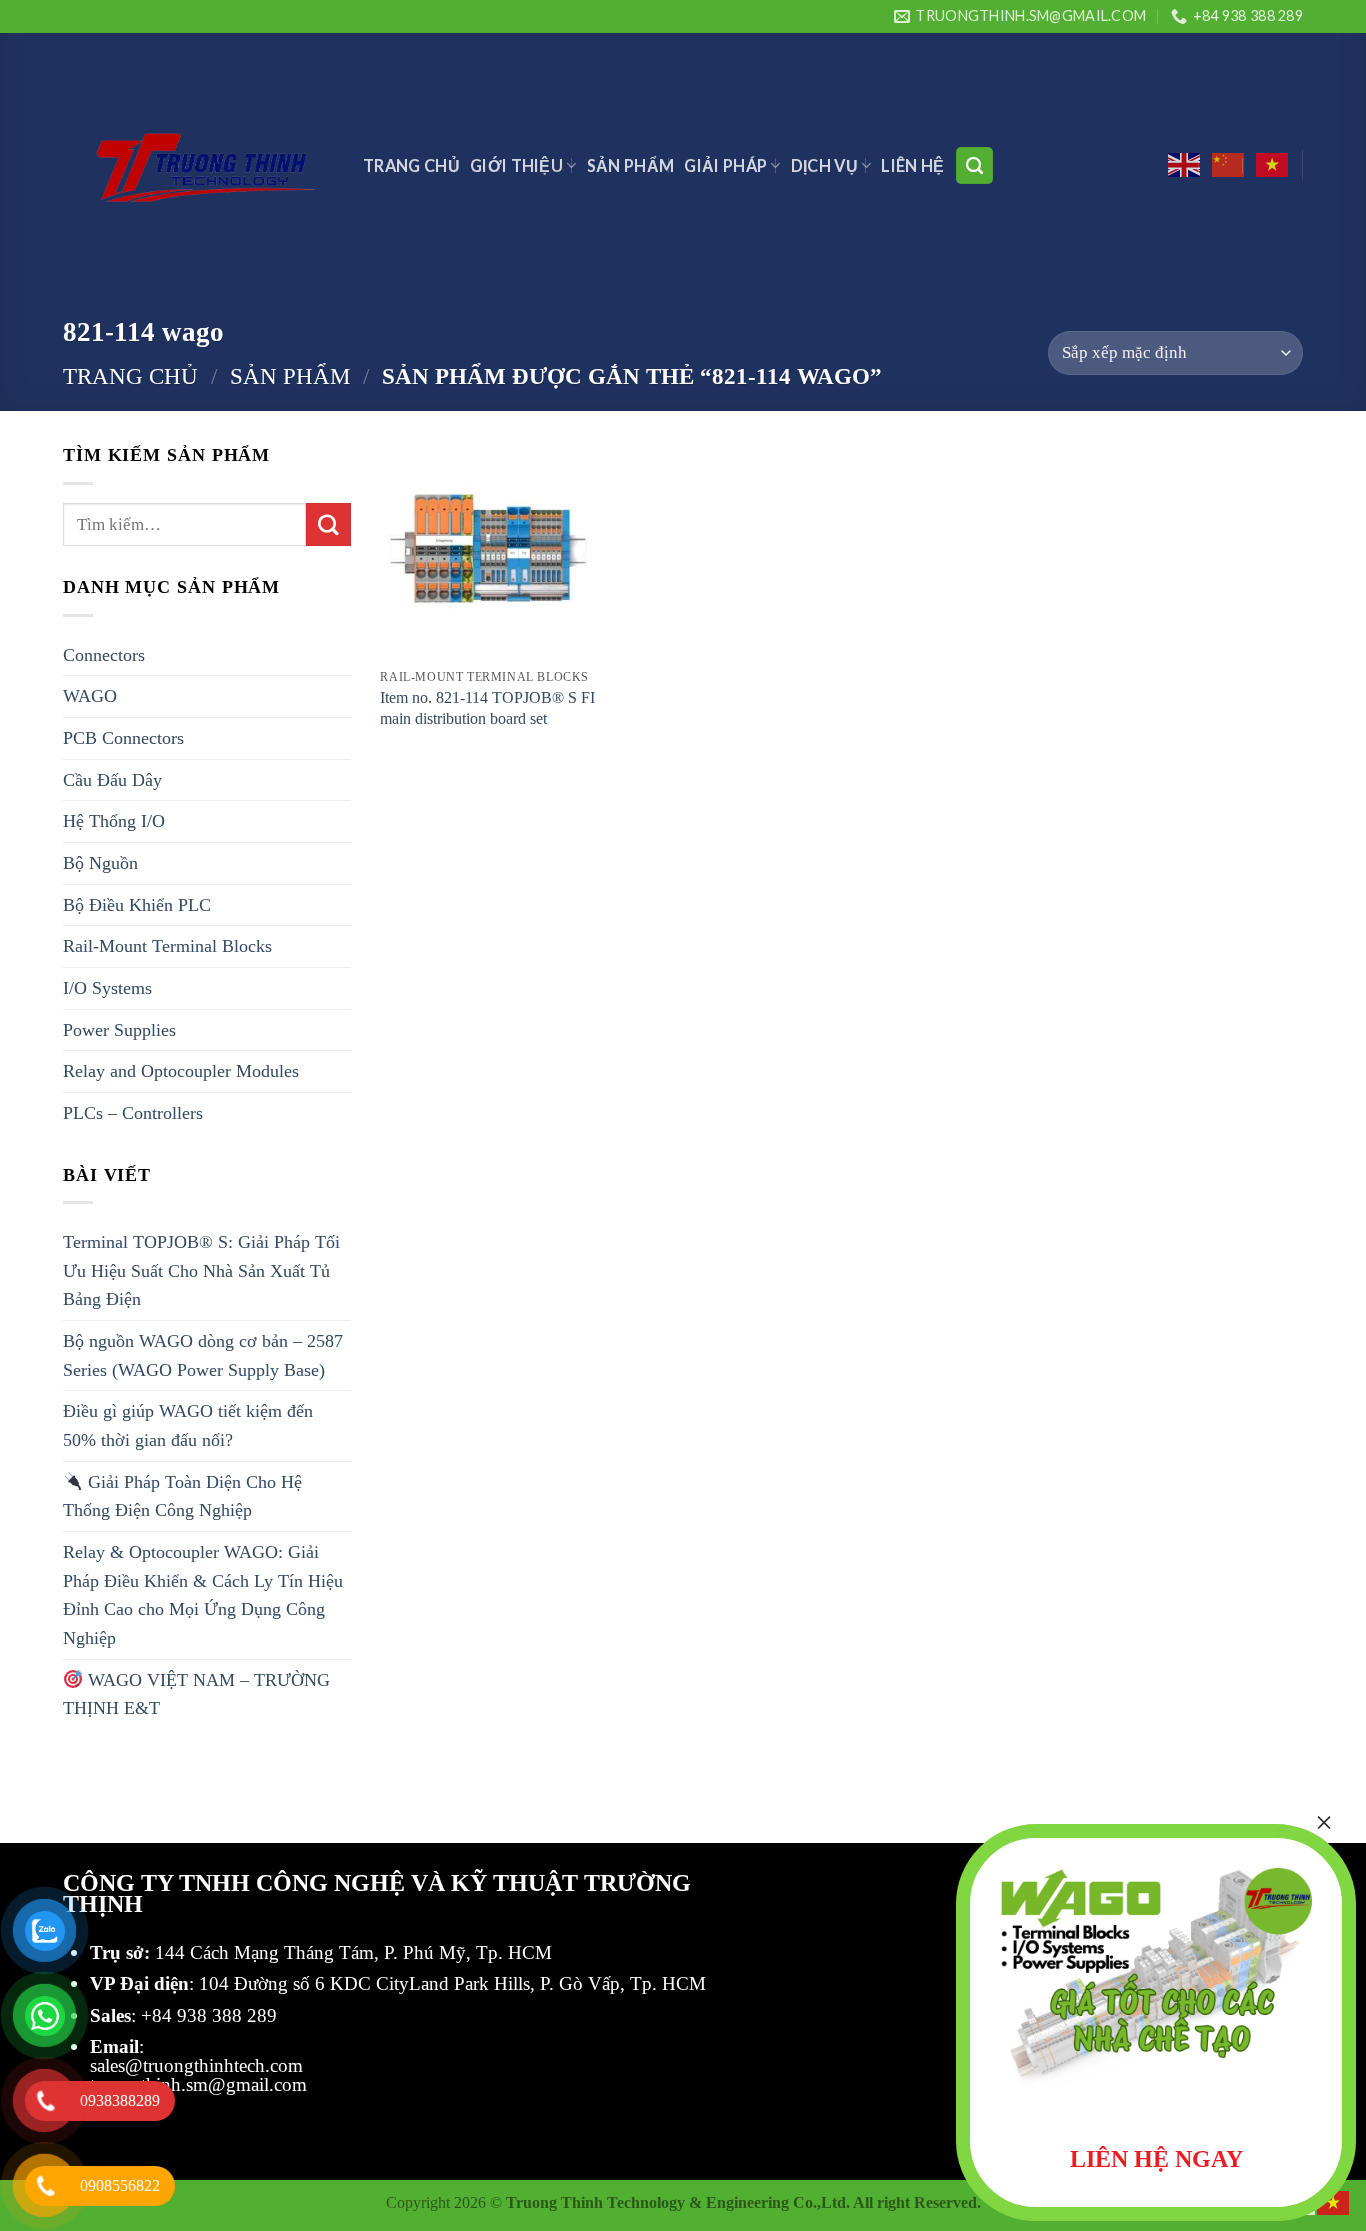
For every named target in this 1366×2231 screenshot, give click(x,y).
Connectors (104, 655)
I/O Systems (107, 988)
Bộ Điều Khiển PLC (137, 905)
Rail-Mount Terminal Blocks (167, 946)
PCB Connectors (123, 738)
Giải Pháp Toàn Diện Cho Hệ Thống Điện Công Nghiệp (182, 1496)
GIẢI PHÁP (725, 165)
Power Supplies (119, 1030)
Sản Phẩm (631, 165)
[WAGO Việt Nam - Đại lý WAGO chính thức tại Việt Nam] (198, 165)
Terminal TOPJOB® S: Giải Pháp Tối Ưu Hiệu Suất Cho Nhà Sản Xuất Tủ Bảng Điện (201, 1270)
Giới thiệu (516, 165)
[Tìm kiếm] (974, 165)
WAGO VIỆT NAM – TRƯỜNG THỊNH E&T (196, 1694)
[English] (1185, 165)
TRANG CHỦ (411, 165)
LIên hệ (912, 165)
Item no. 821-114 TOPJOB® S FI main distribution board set (487, 708)
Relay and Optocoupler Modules (181, 1071)
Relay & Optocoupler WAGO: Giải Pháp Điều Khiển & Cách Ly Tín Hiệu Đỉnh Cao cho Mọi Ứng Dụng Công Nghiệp (203, 1595)
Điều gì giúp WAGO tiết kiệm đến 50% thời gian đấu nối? (188, 1425)
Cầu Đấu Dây (112, 780)
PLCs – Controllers (133, 1113)
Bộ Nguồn (100, 863)
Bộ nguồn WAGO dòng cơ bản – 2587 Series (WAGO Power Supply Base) (203, 1355)
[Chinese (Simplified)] (1229, 165)
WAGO (90, 696)
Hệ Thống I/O (114, 821)
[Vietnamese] (1273, 165)
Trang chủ (130, 376)
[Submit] (328, 525)
